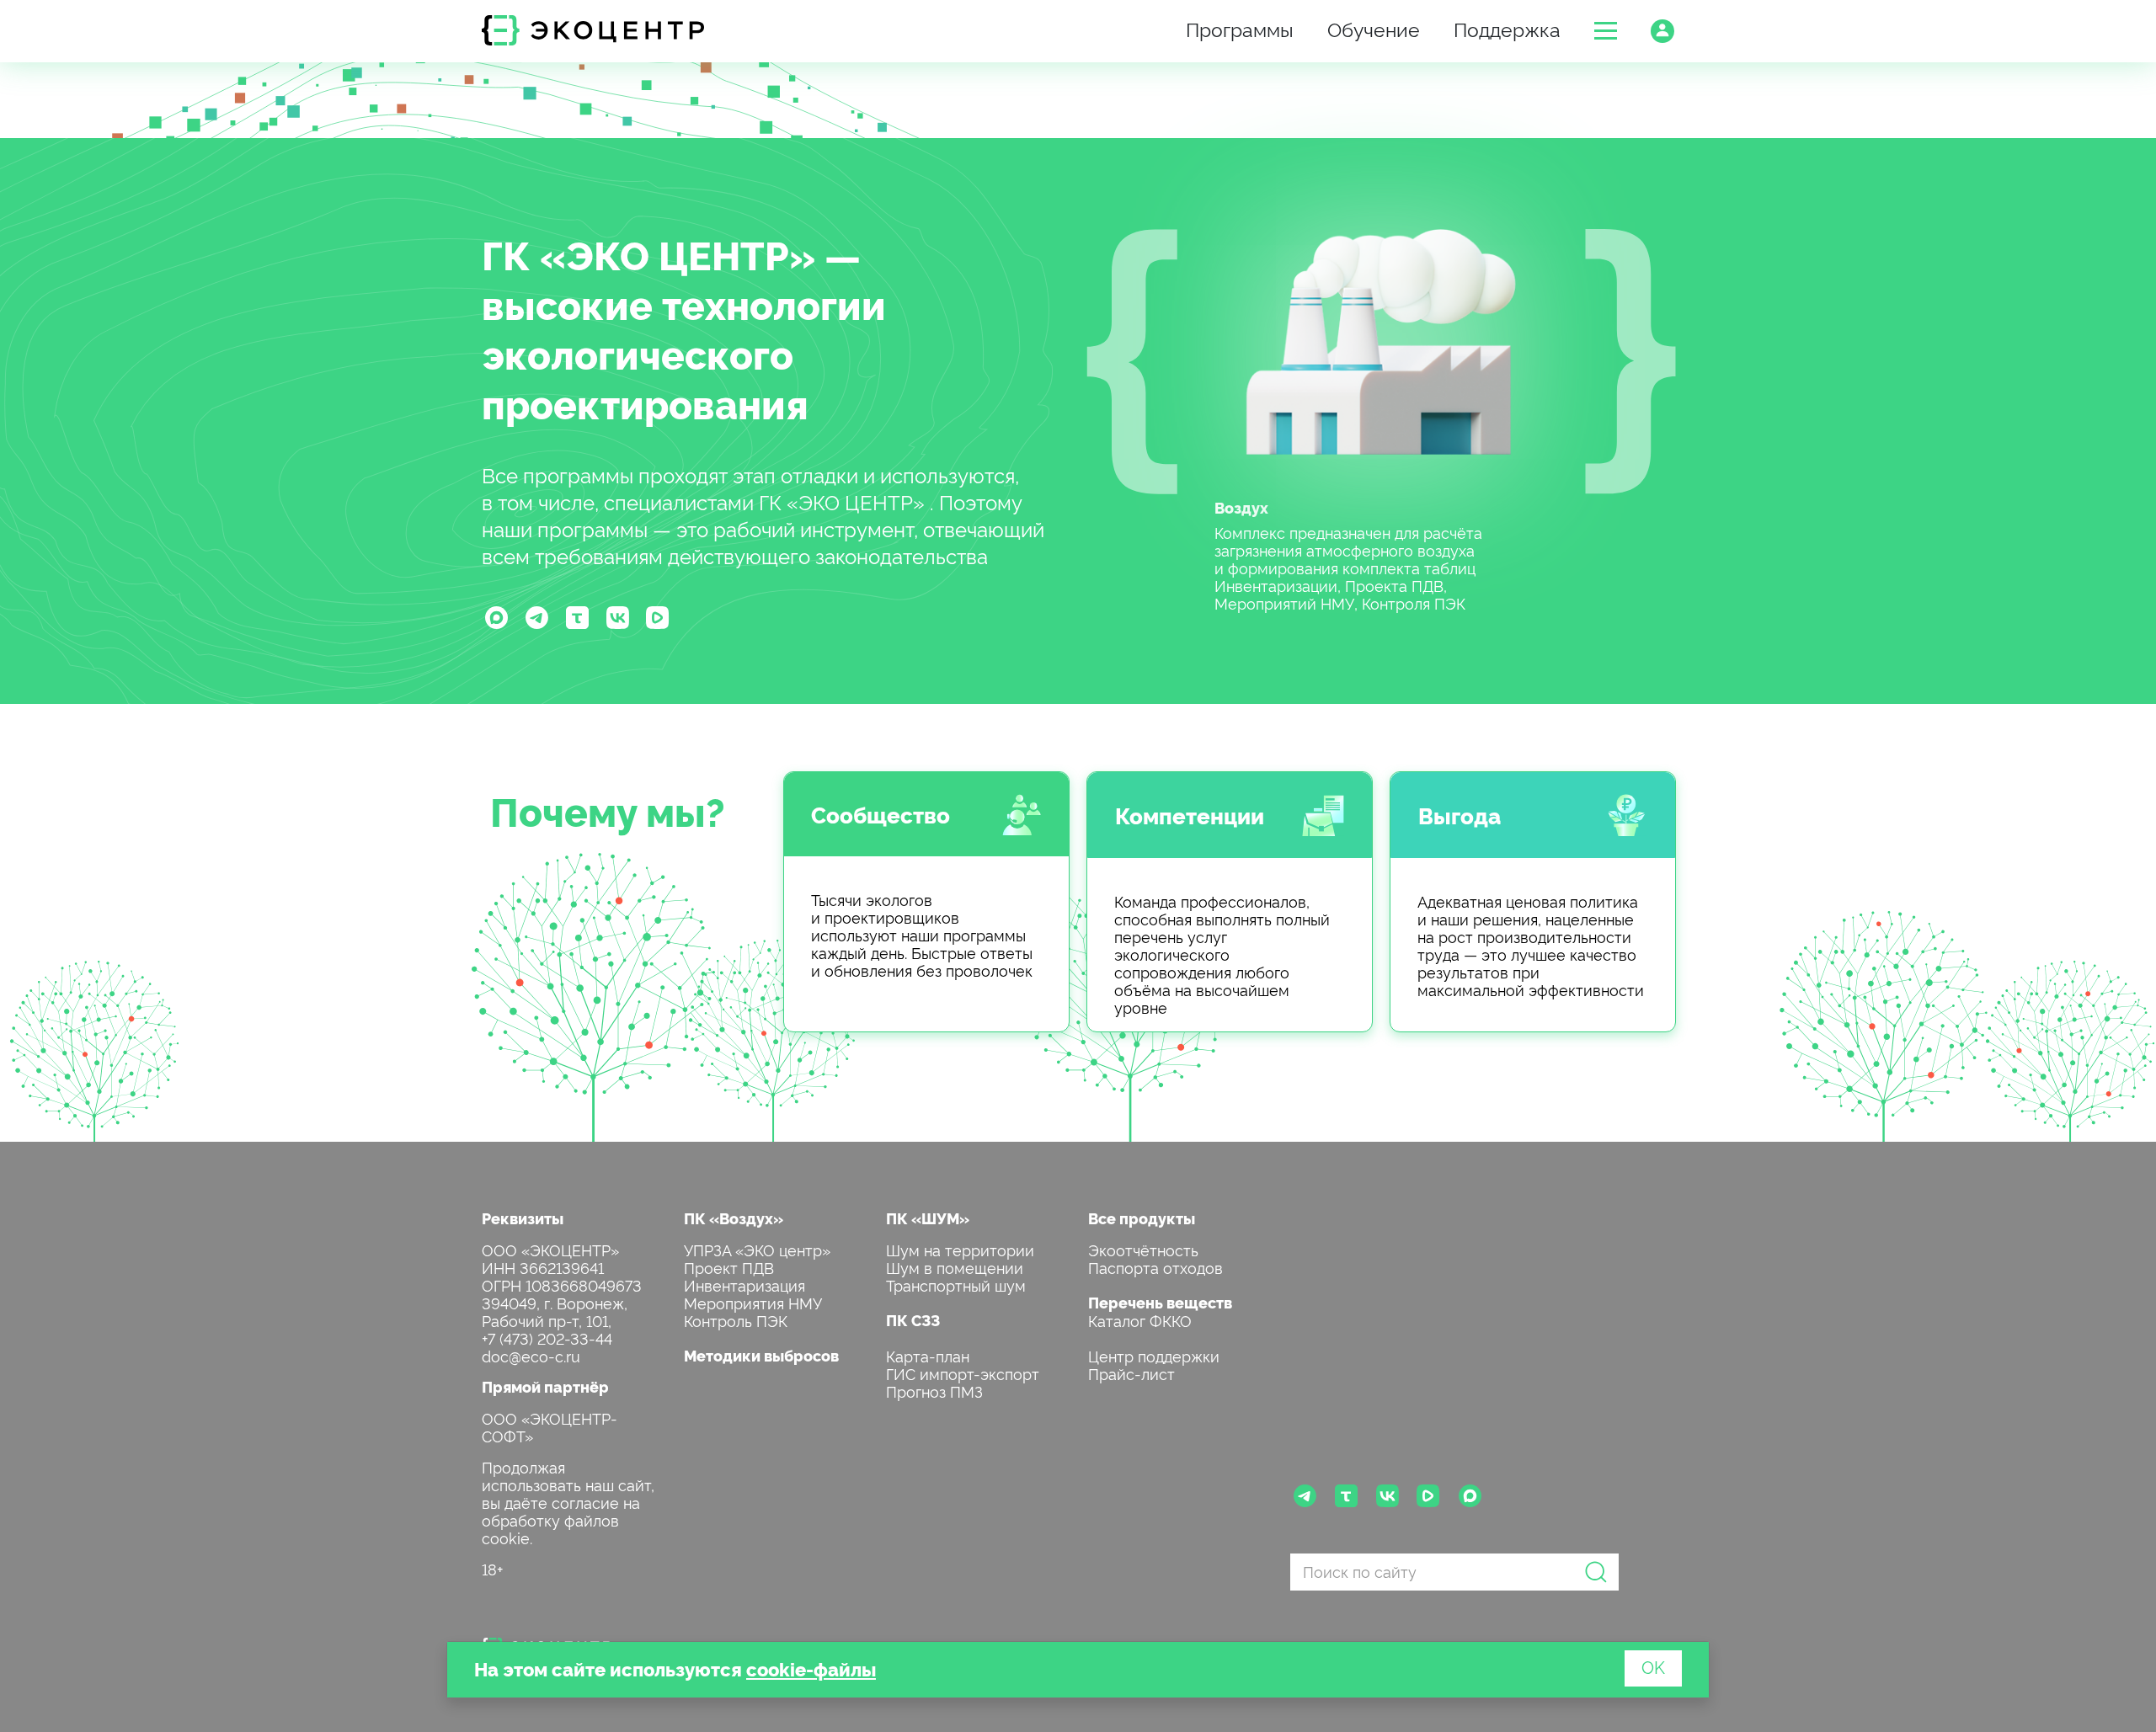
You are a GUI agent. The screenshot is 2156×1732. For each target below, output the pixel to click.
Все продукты (1142, 1218)
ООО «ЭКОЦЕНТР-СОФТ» (550, 1426)
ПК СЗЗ (913, 1320)
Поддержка (1507, 28)
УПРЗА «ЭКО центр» (757, 1249)
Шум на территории (960, 1249)
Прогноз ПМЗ (934, 1391)
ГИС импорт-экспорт (963, 1373)
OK (1653, 1666)
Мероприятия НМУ (753, 1302)
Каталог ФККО (1140, 1320)
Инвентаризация (744, 1284)
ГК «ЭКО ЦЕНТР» (648, 253)
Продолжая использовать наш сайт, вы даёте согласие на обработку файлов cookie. (568, 1502)
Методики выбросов (761, 1355)
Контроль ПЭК (736, 1320)
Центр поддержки (1154, 1355)
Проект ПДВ (729, 1267)
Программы (1240, 28)
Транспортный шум (956, 1284)
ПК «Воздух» (734, 1218)
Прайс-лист (1131, 1373)
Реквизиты (523, 1218)
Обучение (1374, 28)
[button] (1606, 31)
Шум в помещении (955, 1267)
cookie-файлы (811, 1668)
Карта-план (928, 1355)
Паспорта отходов (1155, 1267)
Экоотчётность (1143, 1249)
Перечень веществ (1160, 1302)
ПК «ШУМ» (928, 1218)
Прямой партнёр (545, 1386)
